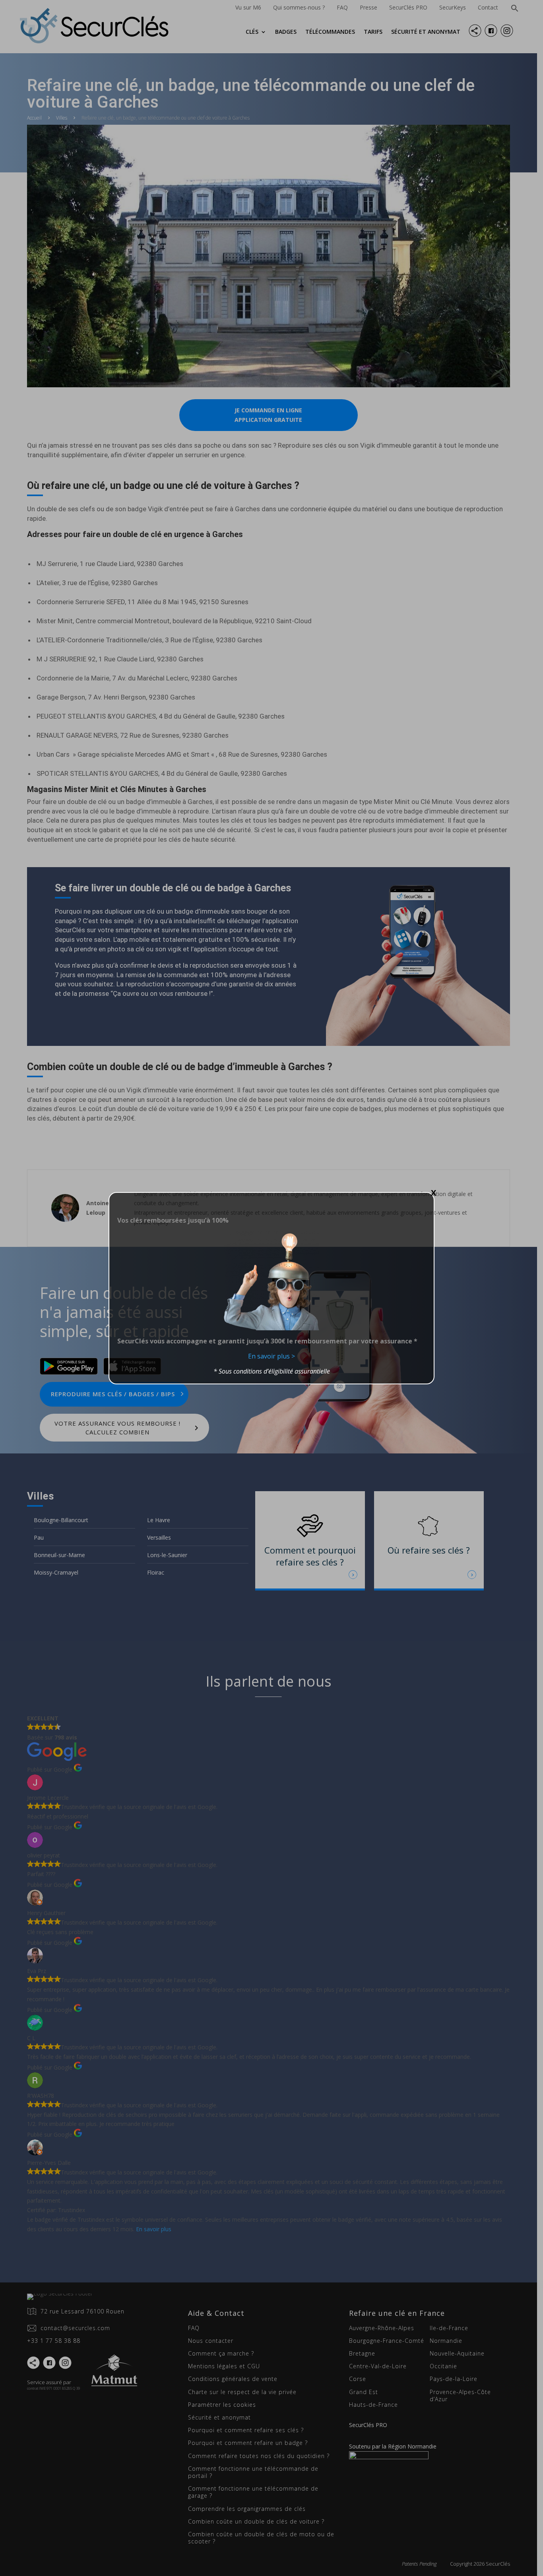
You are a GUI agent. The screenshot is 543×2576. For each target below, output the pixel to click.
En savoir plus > (271, 1356)
